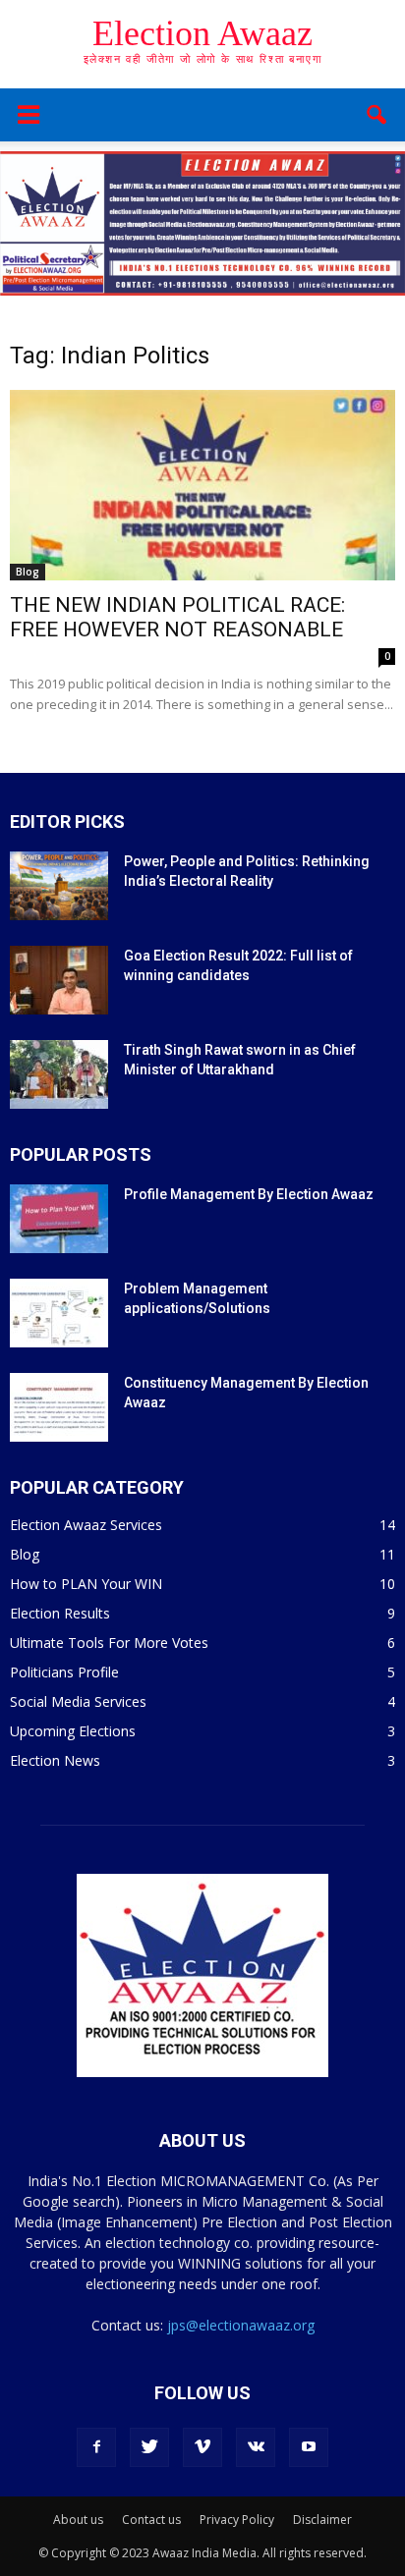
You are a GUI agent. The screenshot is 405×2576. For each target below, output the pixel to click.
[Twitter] (149, 2447)
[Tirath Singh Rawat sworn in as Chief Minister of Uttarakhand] (59, 1074)
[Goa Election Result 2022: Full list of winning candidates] (59, 980)
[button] (377, 115)
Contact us (151, 2520)
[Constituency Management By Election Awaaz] (59, 1407)
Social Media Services (78, 1701)
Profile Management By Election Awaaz (249, 1194)
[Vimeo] (202, 2447)
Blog (28, 572)
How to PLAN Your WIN (86, 1584)
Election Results (60, 1613)
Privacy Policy (237, 2520)
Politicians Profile (64, 1672)
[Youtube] (309, 2447)
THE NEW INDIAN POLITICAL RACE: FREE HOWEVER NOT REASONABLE (177, 617)
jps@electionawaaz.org (241, 2325)
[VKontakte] (256, 2447)
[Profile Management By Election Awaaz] (59, 1219)
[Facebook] (96, 2447)
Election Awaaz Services (86, 1525)
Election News (55, 1760)
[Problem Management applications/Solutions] (59, 1313)
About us (78, 2520)
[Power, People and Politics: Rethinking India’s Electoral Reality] (59, 886)
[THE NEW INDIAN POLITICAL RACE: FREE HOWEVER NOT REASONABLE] (202, 485)
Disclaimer (322, 2520)
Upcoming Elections (73, 1731)
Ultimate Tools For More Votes (109, 1643)
